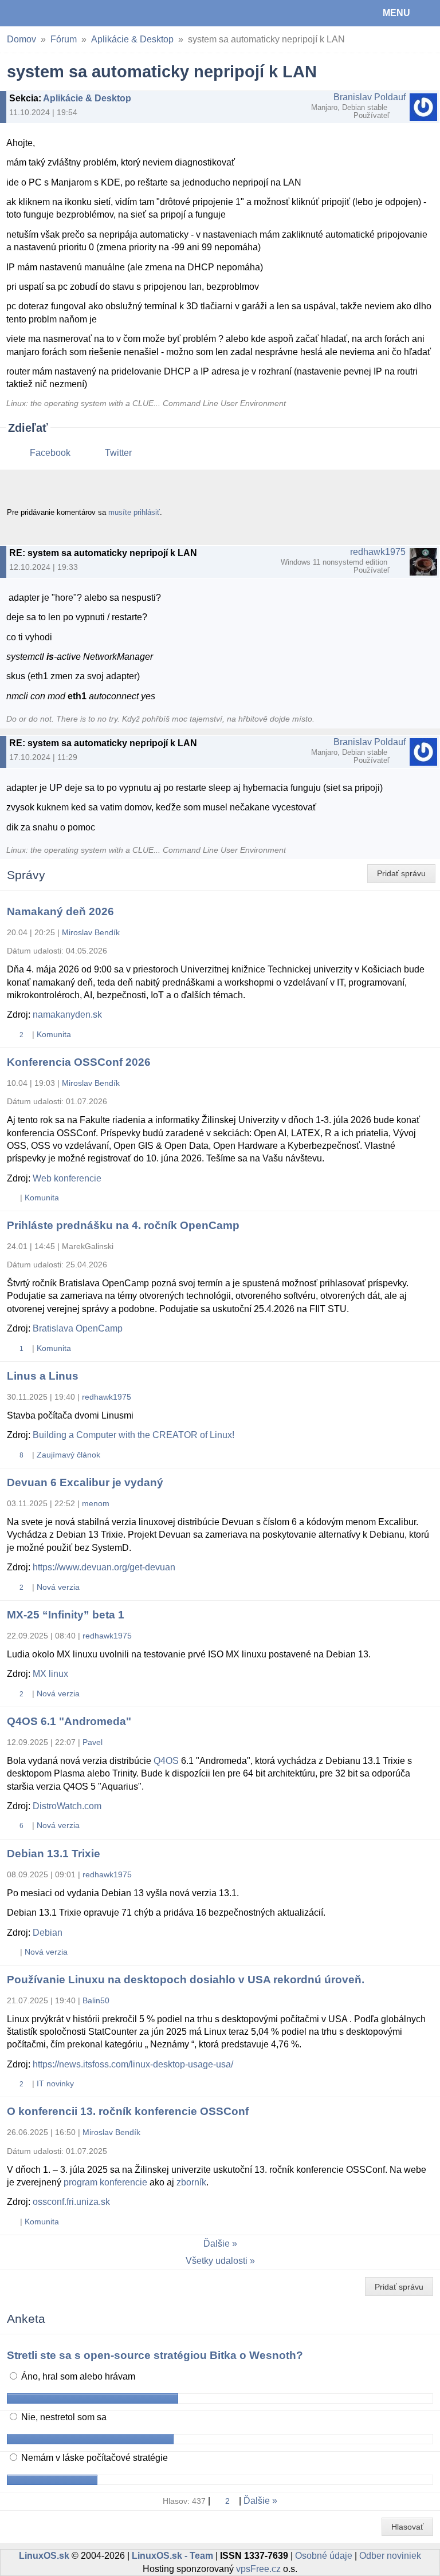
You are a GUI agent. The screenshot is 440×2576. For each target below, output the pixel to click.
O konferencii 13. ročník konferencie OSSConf (128, 2111)
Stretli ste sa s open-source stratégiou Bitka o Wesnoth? (155, 2355)
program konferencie (105, 2182)
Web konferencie (67, 1178)
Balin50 (96, 2000)
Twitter (118, 453)
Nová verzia (58, 1587)
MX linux (50, 1674)
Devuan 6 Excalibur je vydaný (85, 1482)
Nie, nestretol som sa (63, 2417)
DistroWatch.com (67, 1806)
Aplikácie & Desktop (132, 39)
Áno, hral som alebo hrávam (77, 2376)
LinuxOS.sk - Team (172, 2556)
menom (96, 1503)
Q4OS (166, 1761)
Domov (21, 39)
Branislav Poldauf (370, 97)
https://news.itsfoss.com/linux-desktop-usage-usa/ (133, 2064)
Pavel (93, 1742)
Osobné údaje (324, 2556)
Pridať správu (401, 873)
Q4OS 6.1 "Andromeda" (69, 1721)
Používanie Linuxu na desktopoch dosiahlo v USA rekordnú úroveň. (186, 1980)
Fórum (64, 39)
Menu (396, 13)
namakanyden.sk (67, 1015)
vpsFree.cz (258, 2569)
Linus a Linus (43, 1376)
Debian (48, 1933)
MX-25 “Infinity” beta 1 (66, 1615)
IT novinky (55, 2083)
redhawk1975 (378, 552)
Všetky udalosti (217, 2261)
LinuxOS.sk (46, 13)
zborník (191, 2182)
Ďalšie (217, 2244)
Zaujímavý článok (68, 1455)
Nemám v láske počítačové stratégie (93, 2458)
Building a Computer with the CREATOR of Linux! (133, 1435)
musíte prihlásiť (134, 512)
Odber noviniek (390, 2556)
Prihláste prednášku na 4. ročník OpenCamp (123, 1225)
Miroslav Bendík (91, 932)
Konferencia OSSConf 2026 (79, 1062)
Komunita (54, 1034)
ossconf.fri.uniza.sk (71, 2202)
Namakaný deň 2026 (60, 911)
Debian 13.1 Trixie (54, 1854)
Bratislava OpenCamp (78, 1328)
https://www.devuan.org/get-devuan (104, 1567)
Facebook (50, 453)
